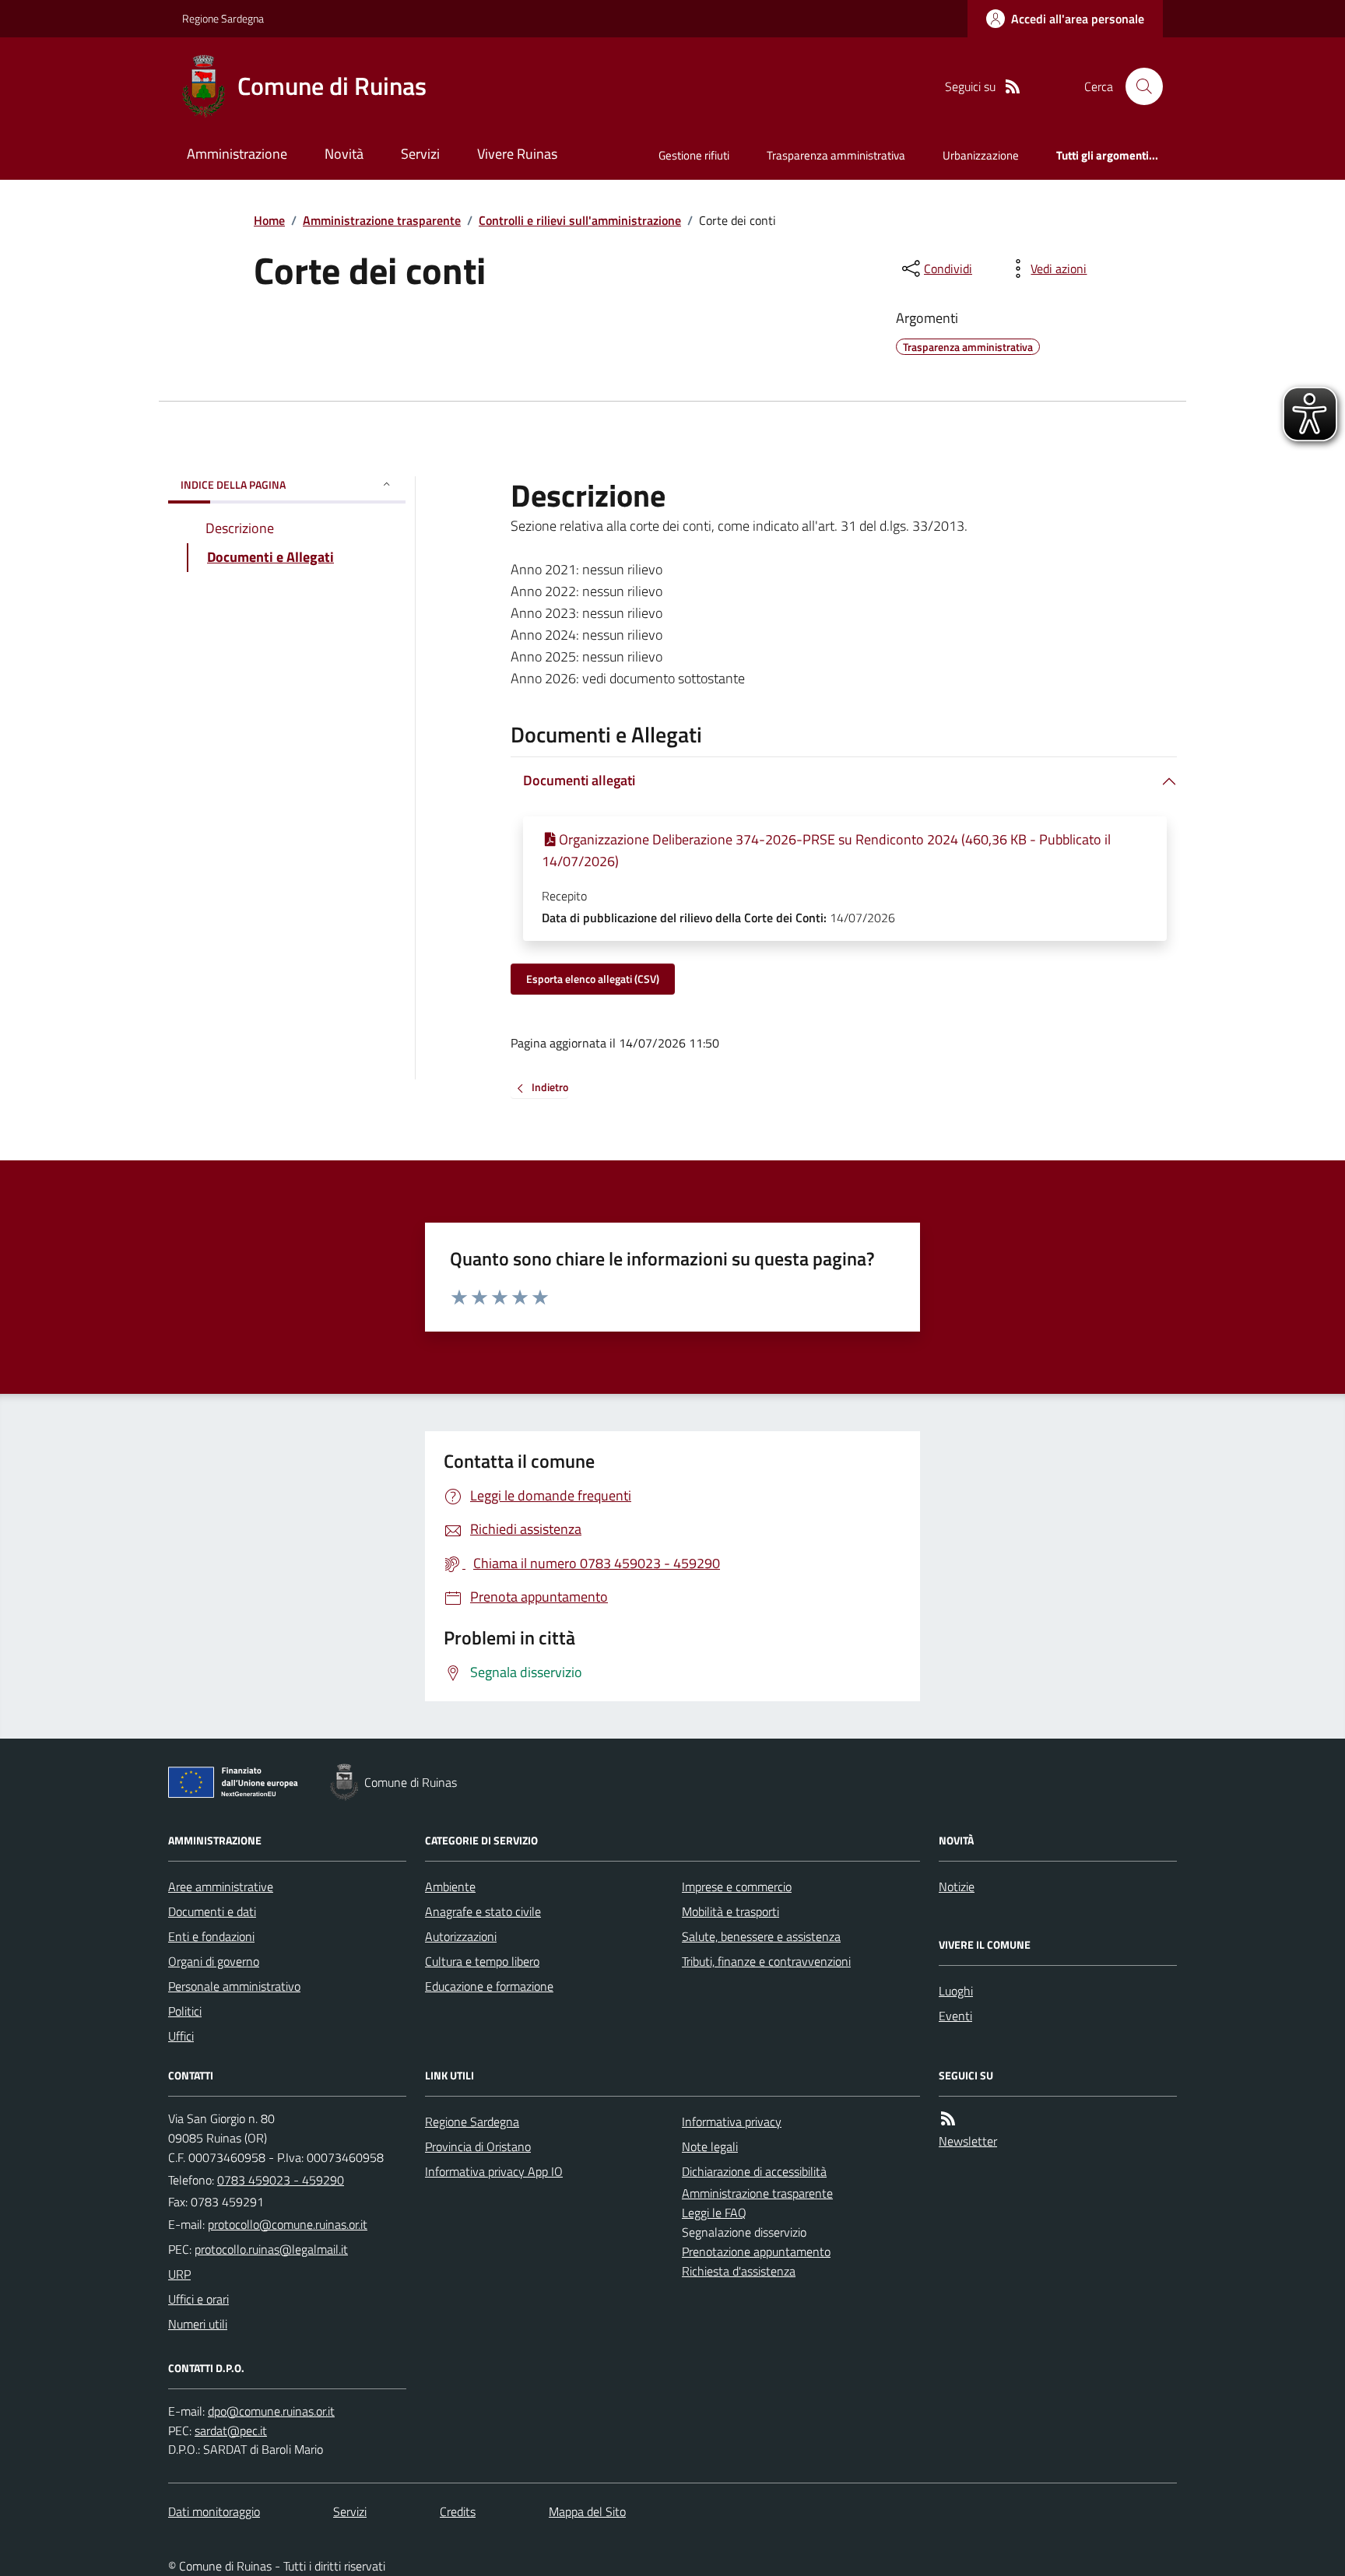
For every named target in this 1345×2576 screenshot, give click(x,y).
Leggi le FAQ (714, 2213)
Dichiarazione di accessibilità (754, 2171)
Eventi (955, 2016)
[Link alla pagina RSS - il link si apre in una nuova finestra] (1013, 87)
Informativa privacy (732, 2122)
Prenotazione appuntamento (756, 2251)
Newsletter (968, 2141)
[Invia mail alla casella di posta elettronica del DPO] (271, 2411)
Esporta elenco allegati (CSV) (593, 979)
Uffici (181, 2036)
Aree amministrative (221, 1886)
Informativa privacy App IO (494, 2171)
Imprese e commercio (737, 1886)
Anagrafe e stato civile (483, 1911)
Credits (458, 2511)
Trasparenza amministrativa (836, 155)
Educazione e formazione (489, 1986)
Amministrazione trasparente (382, 220)
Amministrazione (237, 154)
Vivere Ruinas (517, 154)
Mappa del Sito (587, 2511)
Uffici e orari (198, 2299)
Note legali (710, 2146)
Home (269, 220)
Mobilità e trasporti (730, 1911)
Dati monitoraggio (214, 2511)
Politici (185, 2011)
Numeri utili (198, 2324)
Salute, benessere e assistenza (761, 1936)
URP (179, 2274)
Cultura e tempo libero (482, 1961)
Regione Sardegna (223, 18)
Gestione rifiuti (694, 155)
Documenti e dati (212, 1911)
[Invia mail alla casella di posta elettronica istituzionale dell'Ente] (288, 2224)
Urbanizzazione (981, 155)
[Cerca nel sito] (1138, 86)
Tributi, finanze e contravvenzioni (766, 1961)
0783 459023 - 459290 (281, 2180)
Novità (344, 154)
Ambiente (450, 1886)
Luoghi (956, 1991)
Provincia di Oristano (478, 2146)
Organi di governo (214, 1961)
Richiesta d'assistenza (739, 2271)
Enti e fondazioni (211, 1936)
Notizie (957, 1886)
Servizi (420, 154)
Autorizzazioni (461, 1936)
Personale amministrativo (234, 1986)
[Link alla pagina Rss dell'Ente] (948, 2119)
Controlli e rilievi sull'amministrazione (580, 220)
